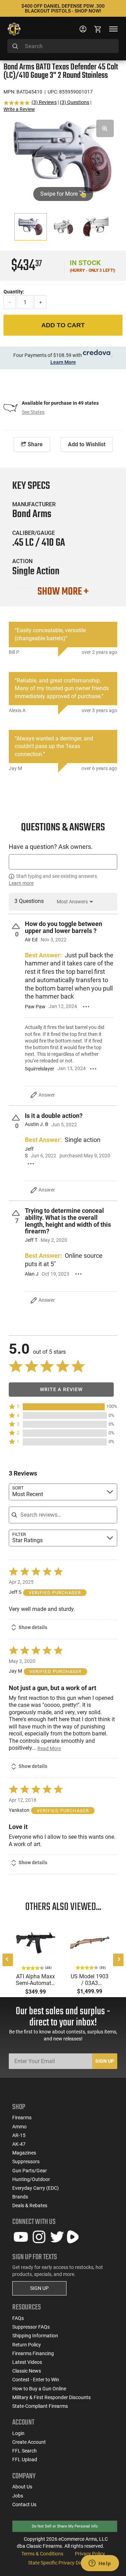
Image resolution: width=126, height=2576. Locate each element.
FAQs (18, 2318)
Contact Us (24, 2504)
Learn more (21, 883)
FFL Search (24, 2451)
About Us (22, 2487)
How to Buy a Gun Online (39, 2389)
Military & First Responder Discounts (51, 2397)
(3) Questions (75, 102)
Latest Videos (27, 2362)
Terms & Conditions (42, 2554)
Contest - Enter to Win (36, 2380)
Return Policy (27, 2345)
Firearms (22, 2118)
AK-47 (19, 2144)
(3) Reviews (44, 102)
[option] (63, 157)
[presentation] (8, 1960)
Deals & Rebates (30, 2205)
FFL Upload (25, 2459)
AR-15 (19, 2135)
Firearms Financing (33, 2353)
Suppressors (26, 2161)
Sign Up (105, 2061)
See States (33, 412)
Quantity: (14, 292)
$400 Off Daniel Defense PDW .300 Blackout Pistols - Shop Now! (63, 8)
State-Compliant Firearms (40, 2406)
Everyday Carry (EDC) (36, 2188)
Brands (20, 2197)
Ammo (19, 2127)
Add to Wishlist (87, 444)
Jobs (18, 2496)
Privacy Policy (90, 2554)
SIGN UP (39, 2288)
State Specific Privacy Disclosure (63, 2563)
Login (18, 2433)
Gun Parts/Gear (30, 2171)
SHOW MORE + (63, 592)
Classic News (27, 2371)
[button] (63, 1407)
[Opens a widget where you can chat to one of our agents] (100, 2564)
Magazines (24, 2153)
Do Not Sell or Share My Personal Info (65, 2526)
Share (34, 444)
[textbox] (63, 862)
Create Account (29, 2442)
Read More (49, 1748)
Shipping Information (35, 2336)
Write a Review (19, 109)
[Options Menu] (86, 1007)
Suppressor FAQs (31, 2327)
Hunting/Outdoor (31, 2179)
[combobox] (63, 46)
